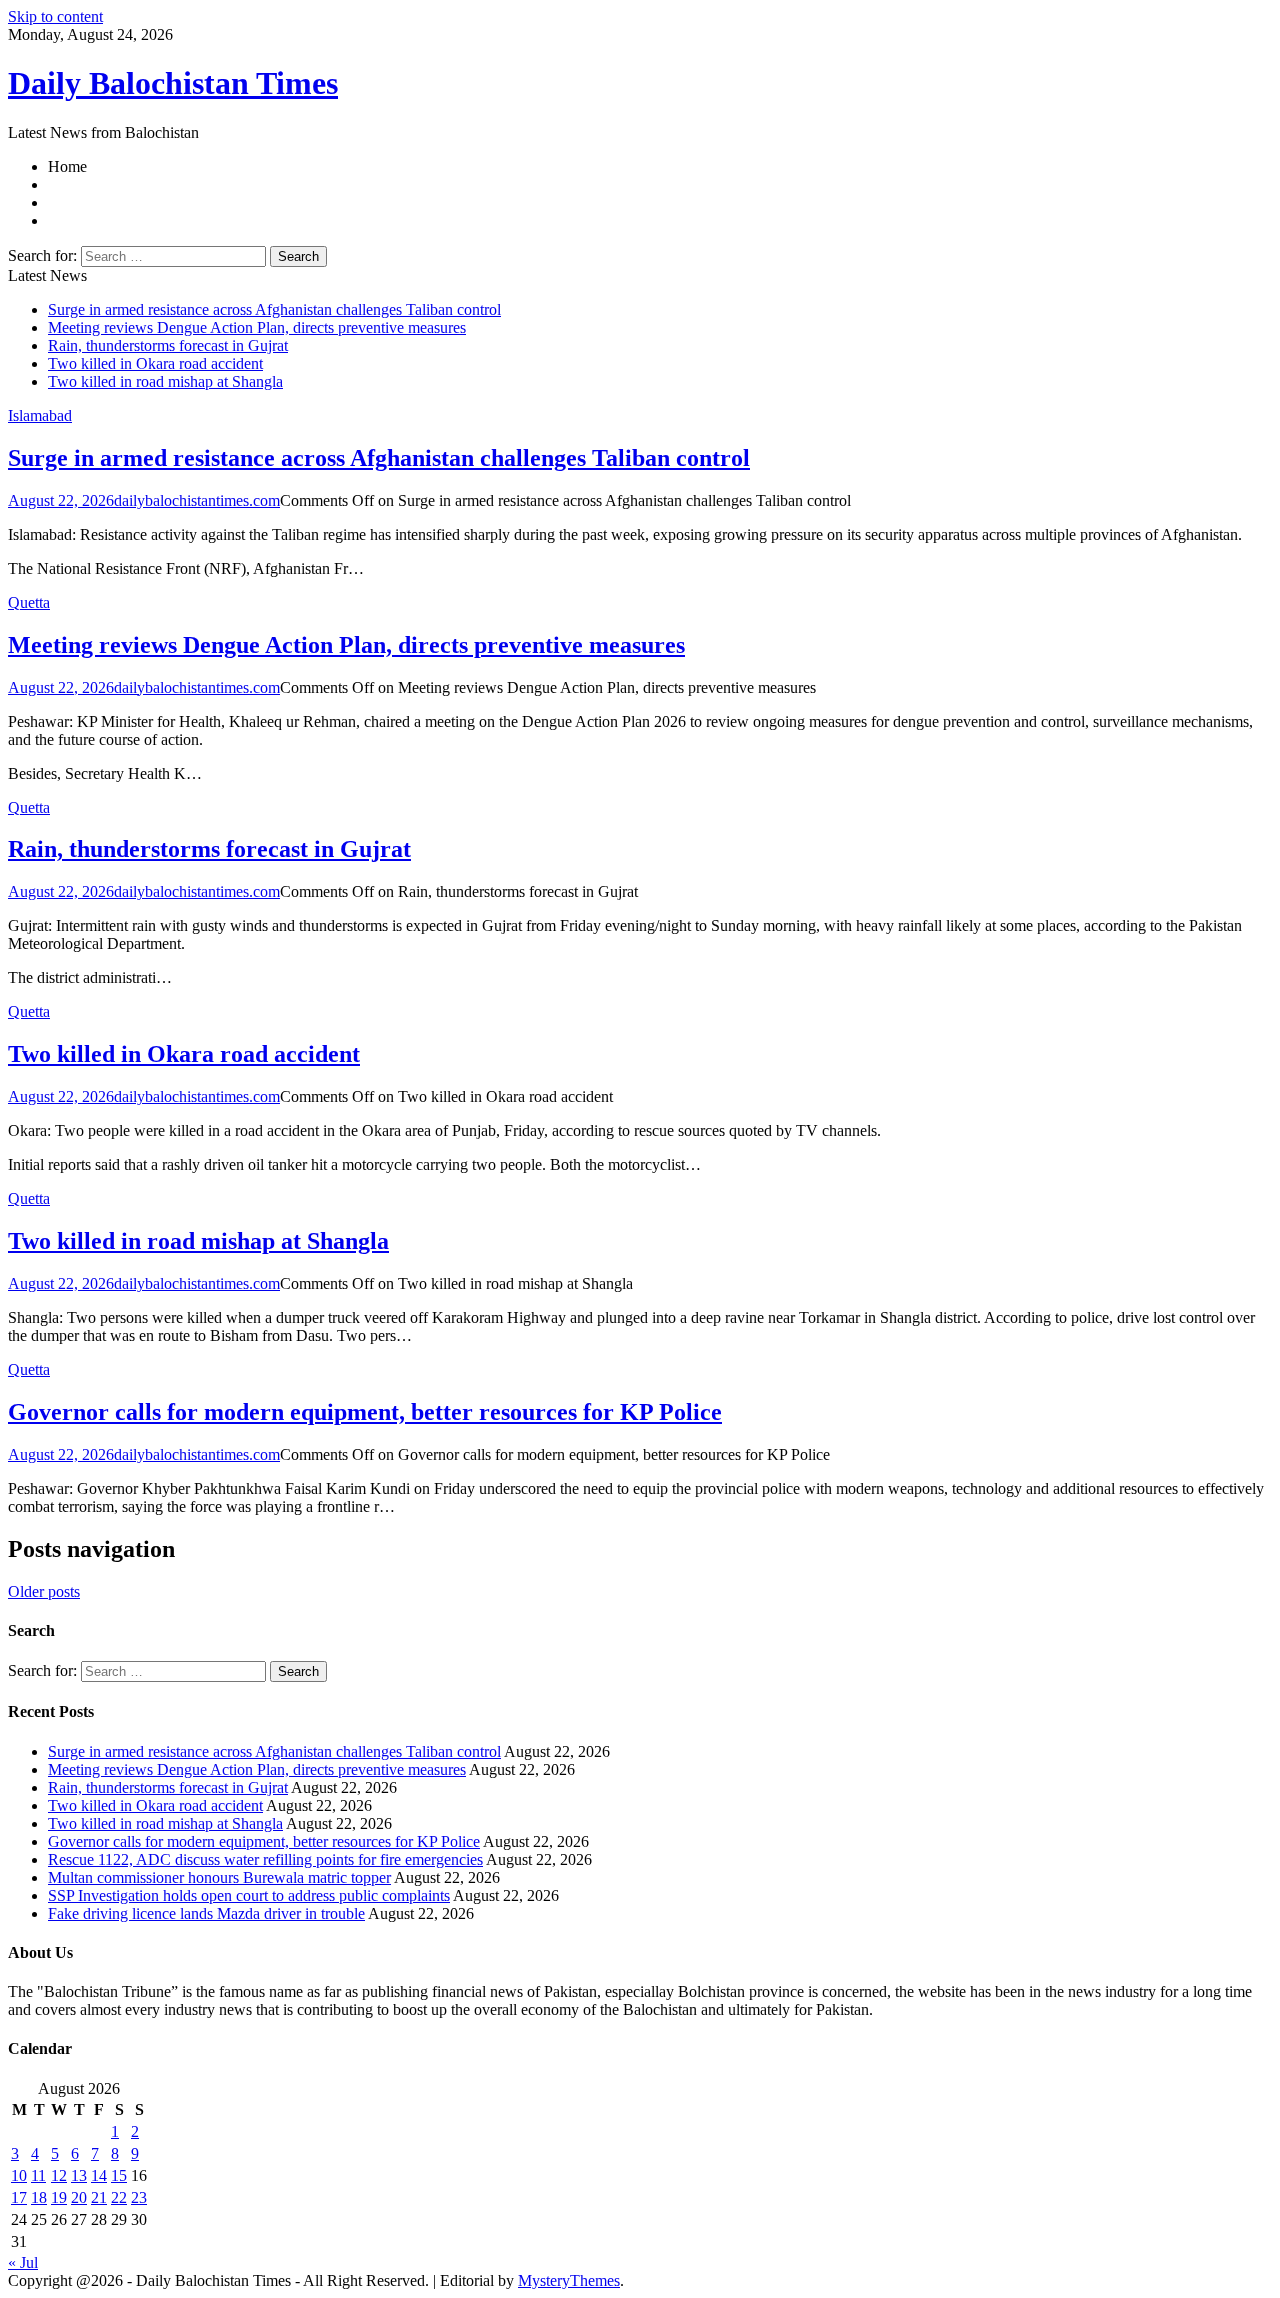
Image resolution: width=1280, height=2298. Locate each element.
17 (19, 2197)
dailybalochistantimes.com (197, 500)
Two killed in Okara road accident (155, 363)
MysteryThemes (569, 2280)
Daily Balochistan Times (173, 83)
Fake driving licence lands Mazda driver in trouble (206, 1913)
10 (19, 2175)
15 (119, 2175)
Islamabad (40, 415)
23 (139, 2197)
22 (119, 2197)
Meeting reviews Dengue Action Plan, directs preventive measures (257, 327)
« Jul (23, 2262)
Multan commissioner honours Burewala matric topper (219, 1877)
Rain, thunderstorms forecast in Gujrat (168, 345)
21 (99, 2197)
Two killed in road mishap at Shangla (165, 381)
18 (39, 2197)
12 (59, 2175)
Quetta (29, 602)
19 (59, 2197)
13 (79, 2175)
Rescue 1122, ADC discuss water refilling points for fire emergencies (265, 1859)
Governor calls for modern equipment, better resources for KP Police (365, 1412)
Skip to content (55, 16)
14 (99, 2175)
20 (79, 2197)
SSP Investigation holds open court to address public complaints (249, 1895)
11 (38, 2175)
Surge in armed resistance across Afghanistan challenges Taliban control (274, 309)
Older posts (44, 1591)
